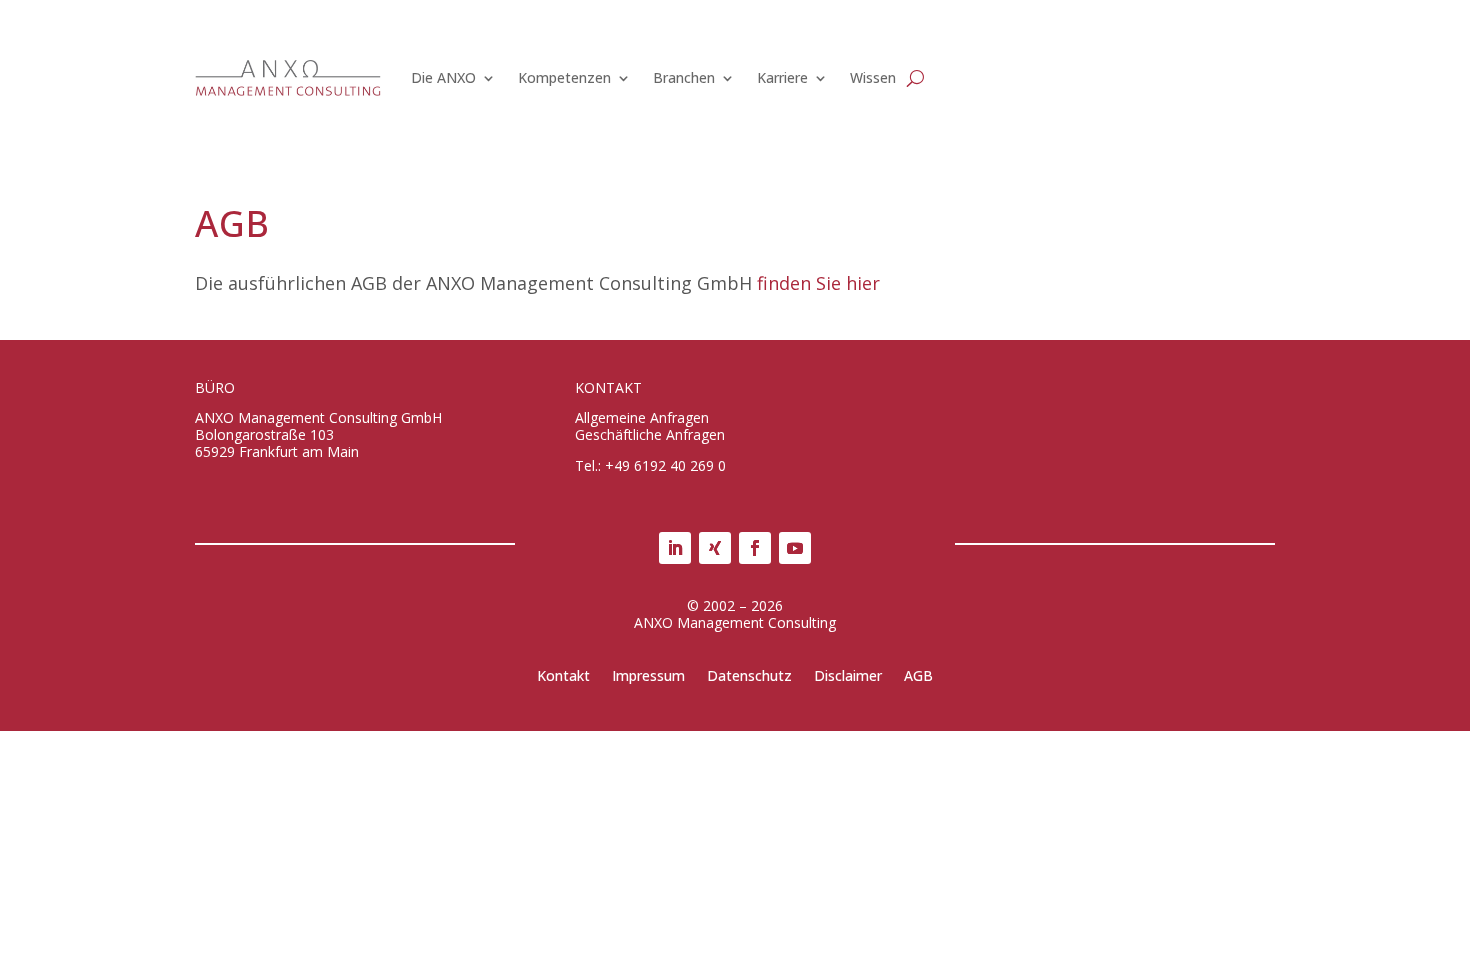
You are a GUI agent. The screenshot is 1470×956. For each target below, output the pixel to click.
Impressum (648, 677)
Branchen (684, 77)
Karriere (782, 77)
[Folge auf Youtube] (795, 548)
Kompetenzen (564, 77)
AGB (918, 677)
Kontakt (563, 677)
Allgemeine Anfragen (642, 417)
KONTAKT (608, 387)
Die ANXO (443, 77)
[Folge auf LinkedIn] (675, 548)
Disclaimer (848, 677)
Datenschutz (749, 677)
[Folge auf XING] (715, 548)
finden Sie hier (818, 283)
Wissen (873, 77)
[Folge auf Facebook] (755, 548)
